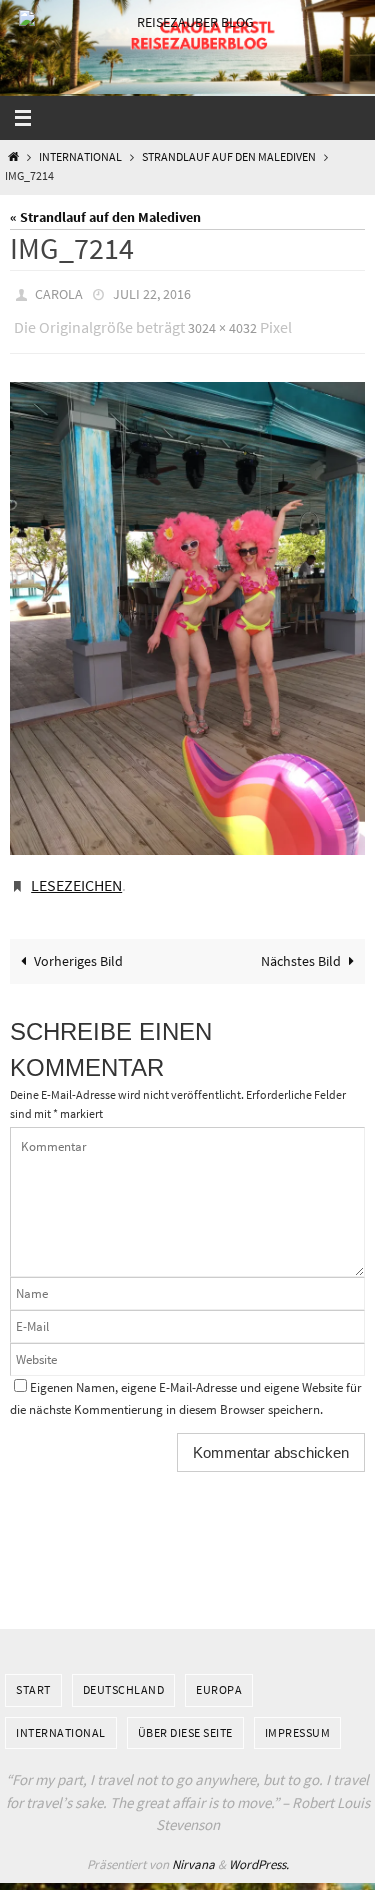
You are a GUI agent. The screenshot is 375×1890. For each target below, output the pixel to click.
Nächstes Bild (301, 946)
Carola (59, 293)
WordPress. (259, 1849)
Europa (219, 1675)
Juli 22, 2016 (152, 293)
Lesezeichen (76, 874)
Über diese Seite (185, 1717)
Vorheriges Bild (78, 946)
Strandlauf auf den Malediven (229, 157)
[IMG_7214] (187, 608)
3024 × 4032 (222, 322)
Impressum (298, 1717)
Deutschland (124, 1675)
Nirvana (193, 1849)
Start (33, 1675)
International (80, 157)
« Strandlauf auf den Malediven (105, 217)
